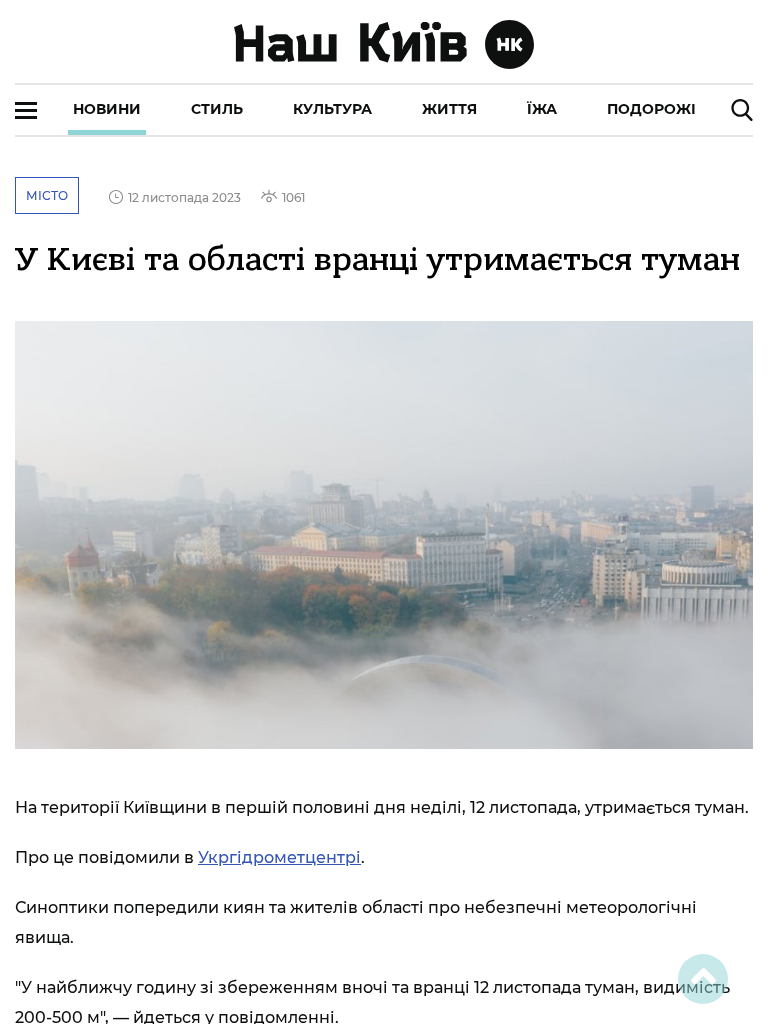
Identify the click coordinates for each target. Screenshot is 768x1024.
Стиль (217, 109)
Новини (107, 109)
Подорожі (651, 109)
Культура (332, 109)
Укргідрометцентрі (279, 857)
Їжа (542, 109)
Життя (449, 109)
